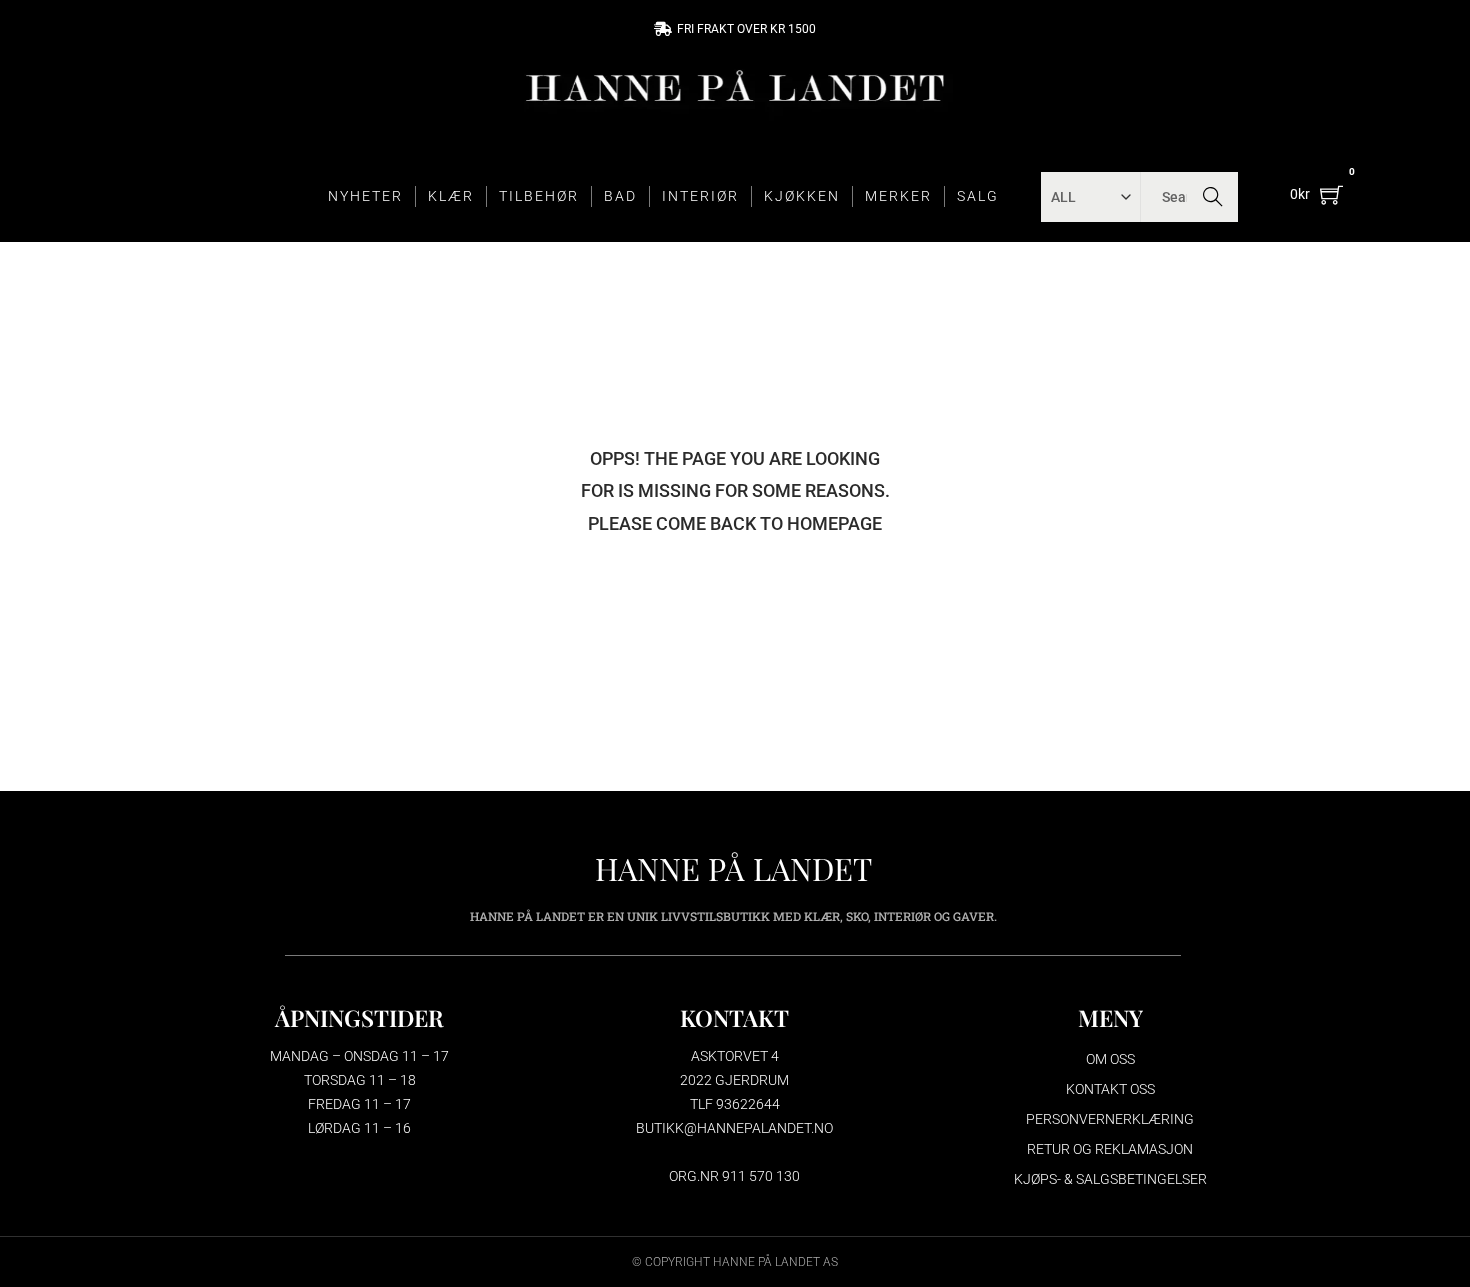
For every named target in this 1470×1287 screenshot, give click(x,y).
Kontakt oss (1110, 1089)
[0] (1331, 194)
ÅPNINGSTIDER (359, 1017)
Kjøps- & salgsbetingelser (1110, 1179)
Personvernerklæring (1110, 1119)
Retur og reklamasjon (1110, 1149)
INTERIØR (700, 196)
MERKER (898, 196)
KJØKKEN (802, 196)
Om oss (1110, 1059)
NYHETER (365, 196)
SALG (978, 196)
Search (1213, 197)
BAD (620, 196)
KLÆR (451, 196)
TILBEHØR (539, 196)
